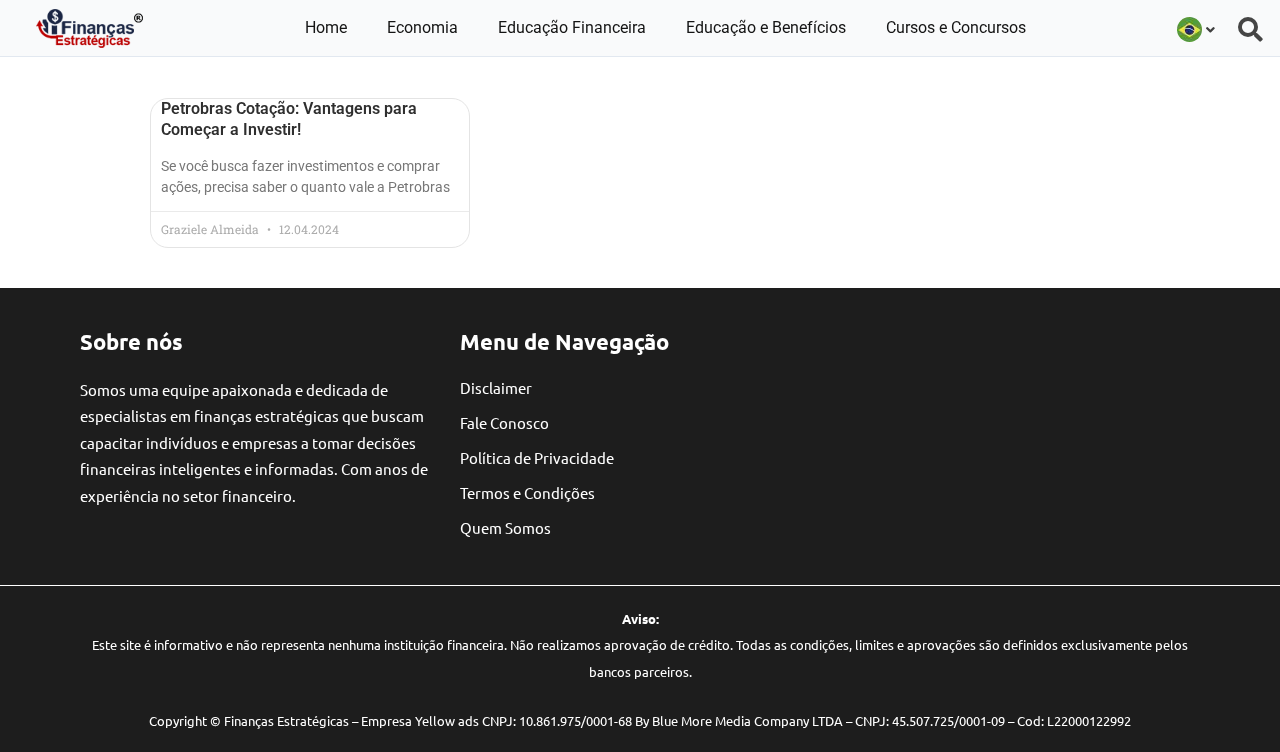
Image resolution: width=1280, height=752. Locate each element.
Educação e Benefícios (766, 27)
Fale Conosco (504, 422)
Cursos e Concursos (956, 27)
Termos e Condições (527, 492)
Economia (422, 27)
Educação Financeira (572, 27)
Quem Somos (505, 527)
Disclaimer (496, 387)
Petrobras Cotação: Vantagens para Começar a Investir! (289, 119)
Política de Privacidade (537, 457)
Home (326, 27)
